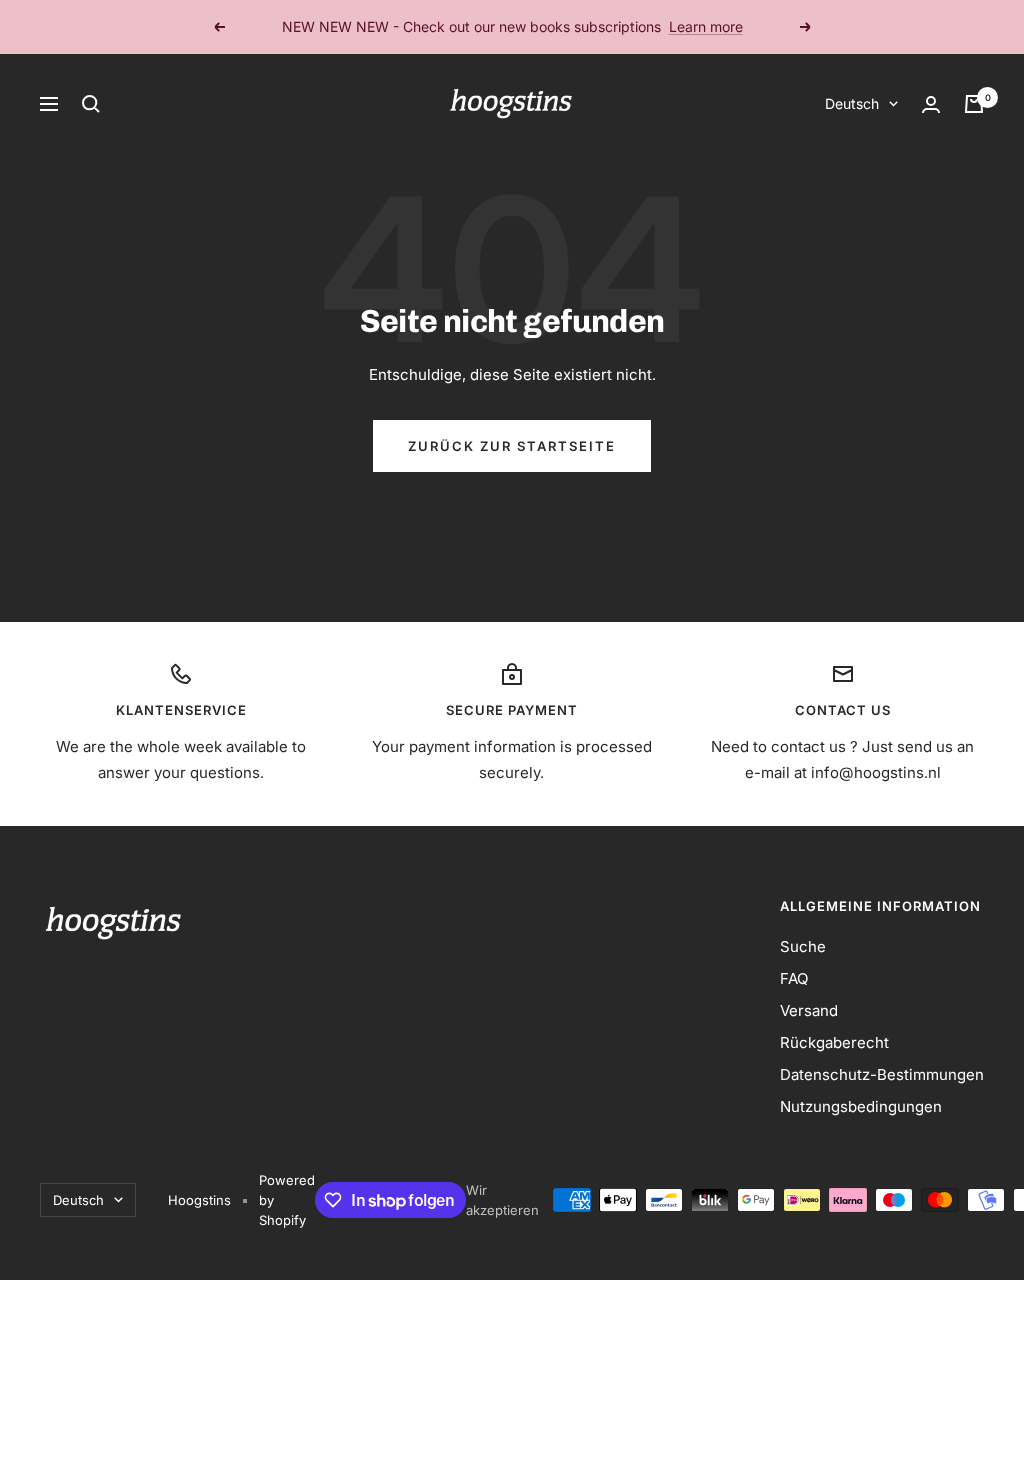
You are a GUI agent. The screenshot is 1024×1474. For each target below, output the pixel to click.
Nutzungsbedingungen (861, 1106)
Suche (803, 946)
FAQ (794, 978)
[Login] (931, 104)
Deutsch (852, 103)
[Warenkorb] (974, 104)
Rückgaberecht (834, 1042)
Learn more (706, 26)
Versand (809, 1010)
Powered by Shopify (287, 1200)
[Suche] (91, 104)
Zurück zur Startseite (512, 446)
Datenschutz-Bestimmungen (882, 1074)
